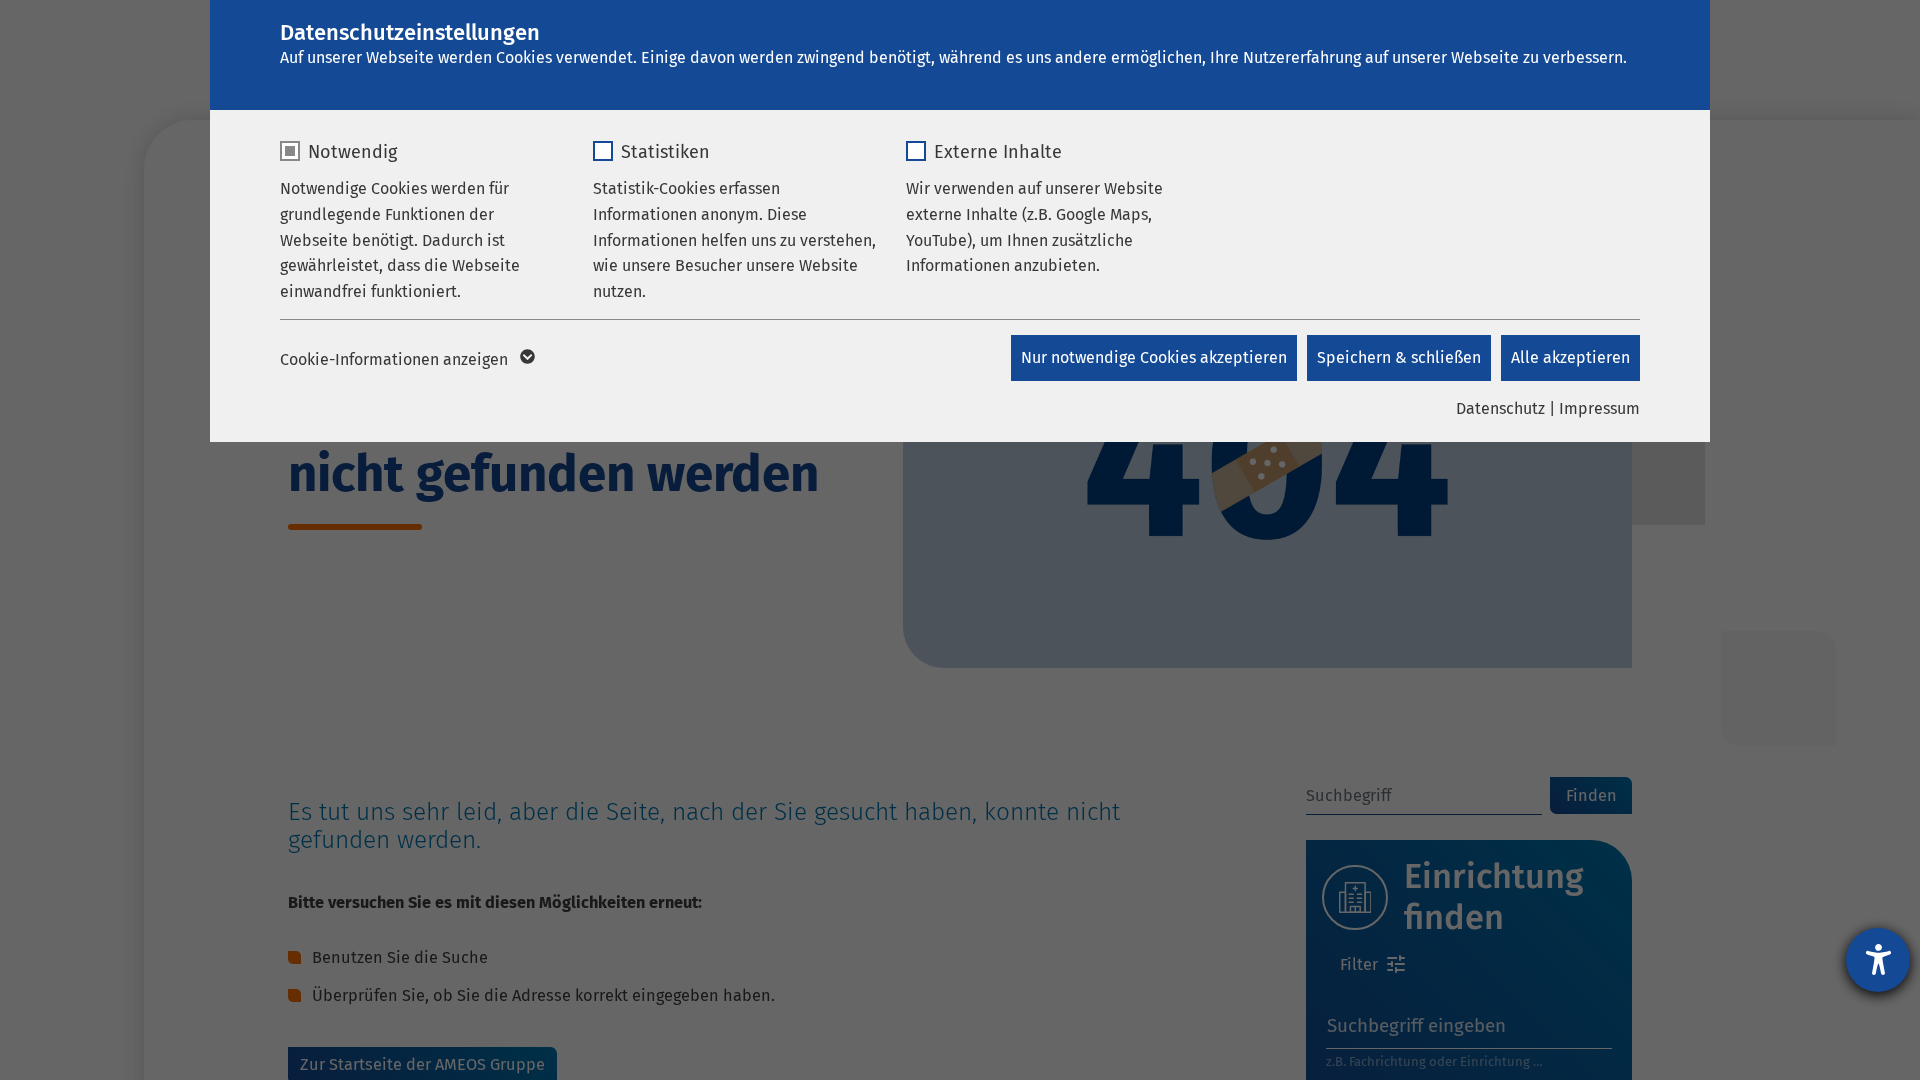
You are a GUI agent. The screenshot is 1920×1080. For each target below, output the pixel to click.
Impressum (1599, 408)
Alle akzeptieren (1570, 357)
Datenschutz (1500, 408)
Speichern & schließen (1399, 357)
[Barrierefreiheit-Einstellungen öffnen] (1878, 960)
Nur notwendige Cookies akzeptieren (1154, 357)
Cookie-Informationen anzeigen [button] (396, 359)
